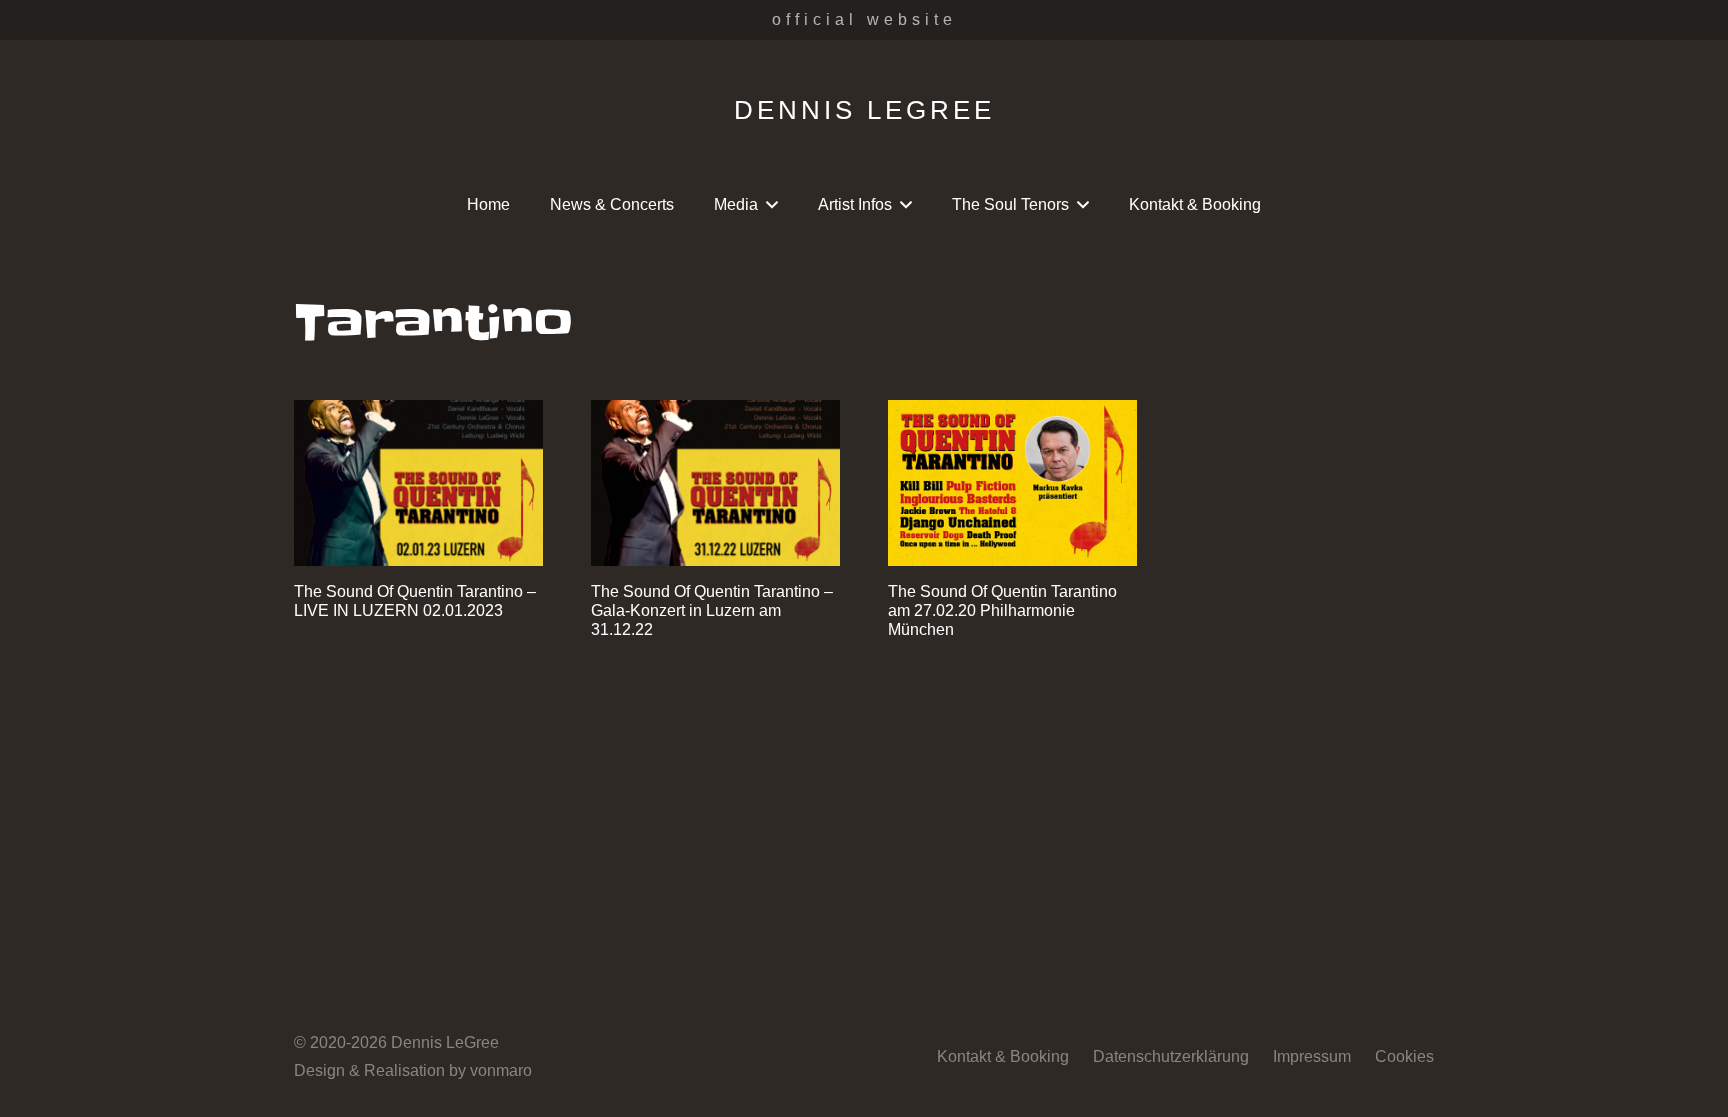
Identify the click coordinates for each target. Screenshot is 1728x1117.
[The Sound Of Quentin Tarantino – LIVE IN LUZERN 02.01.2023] (418, 483)
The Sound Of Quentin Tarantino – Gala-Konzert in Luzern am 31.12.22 (712, 610)
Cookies (1404, 1056)
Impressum (1312, 1056)
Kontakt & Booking (1003, 1056)
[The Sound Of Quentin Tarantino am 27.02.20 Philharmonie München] (1012, 483)
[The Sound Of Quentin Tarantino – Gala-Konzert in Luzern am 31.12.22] (715, 483)
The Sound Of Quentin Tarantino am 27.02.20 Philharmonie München (1002, 610)
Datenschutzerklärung (1171, 1056)
